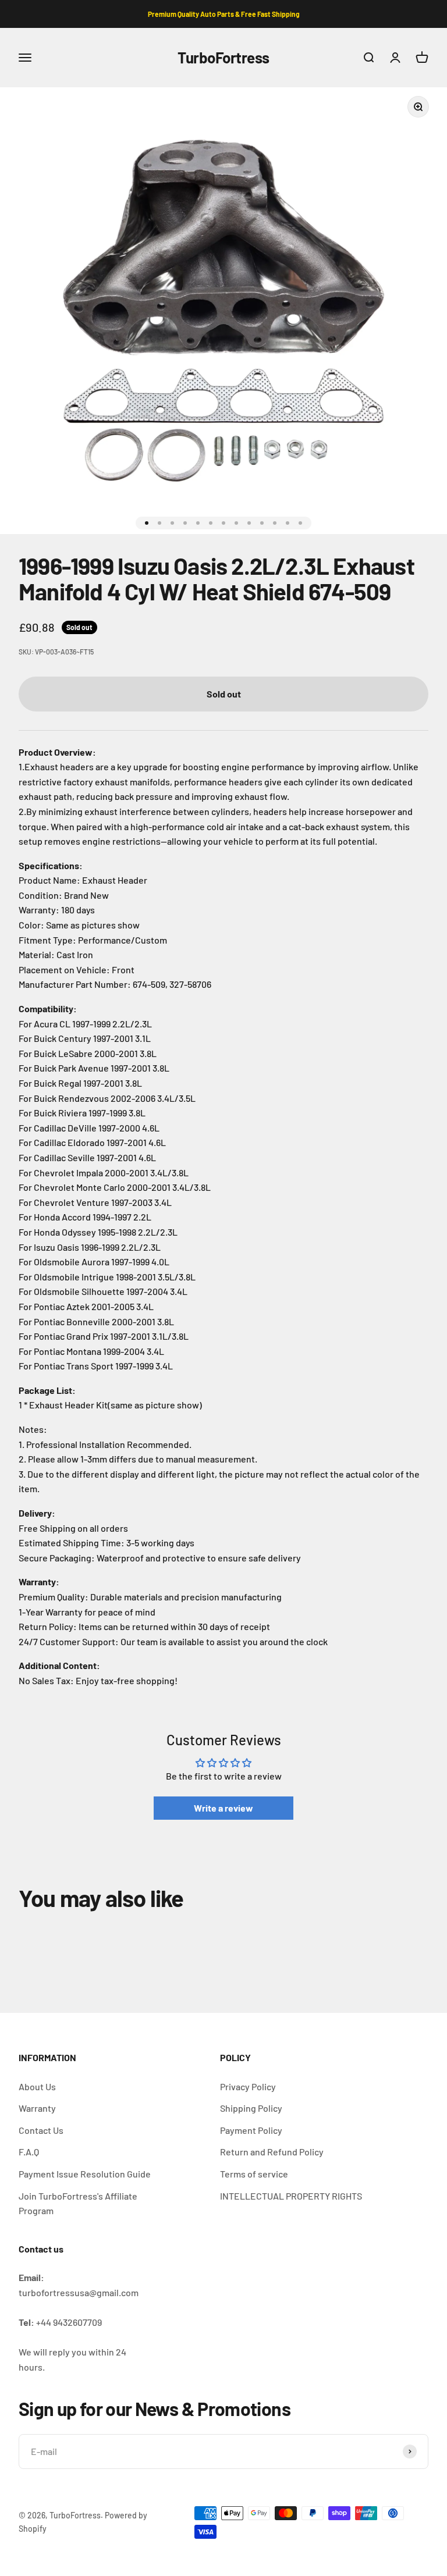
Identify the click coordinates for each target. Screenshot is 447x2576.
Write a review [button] (223, 1808)
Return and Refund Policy (272, 2152)
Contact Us (41, 2130)
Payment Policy (251, 2130)
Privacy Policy (248, 2086)
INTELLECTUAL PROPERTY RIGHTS (291, 2196)
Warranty (37, 2108)
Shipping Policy (251, 2108)
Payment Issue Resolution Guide (85, 2174)
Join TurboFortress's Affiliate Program (78, 2203)
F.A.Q (29, 2152)
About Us (37, 2086)
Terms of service (254, 2174)
